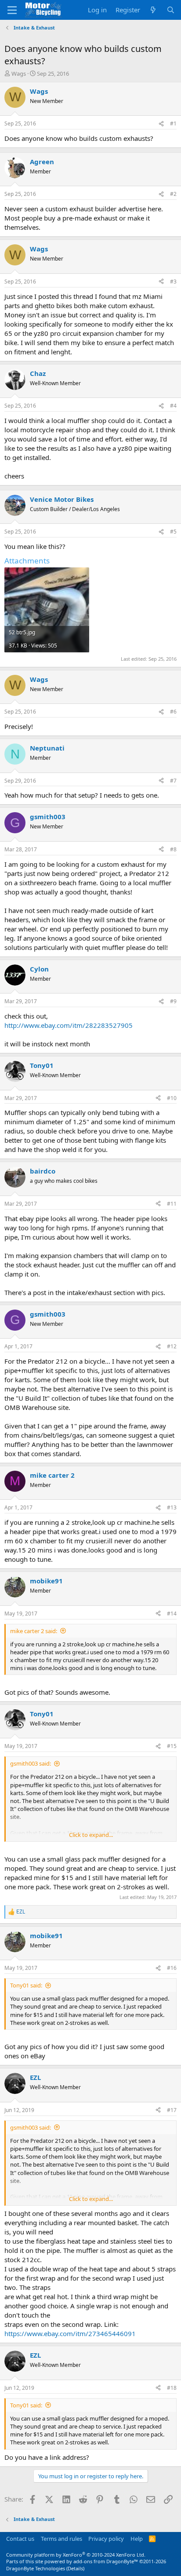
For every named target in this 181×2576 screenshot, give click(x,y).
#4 (173, 406)
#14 (172, 1614)
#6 (173, 712)
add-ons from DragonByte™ (106, 2561)
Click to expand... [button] (91, 1835)
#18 (172, 2388)
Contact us (20, 2539)
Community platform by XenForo (76, 2555)
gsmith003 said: (31, 1763)
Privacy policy (106, 2539)
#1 (173, 123)
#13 (172, 1507)
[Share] (161, 124)
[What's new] (153, 10)
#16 (172, 1968)
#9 (173, 1001)
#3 (173, 282)
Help (137, 2539)
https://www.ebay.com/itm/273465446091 (70, 2333)
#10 (172, 1098)
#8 (173, 849)
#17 (172, 2110)
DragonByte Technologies (36, 2568)
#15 (172, 1746)
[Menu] (12, 10)
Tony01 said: (26, 1985)
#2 (173, 194)
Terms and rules (62, 2539)
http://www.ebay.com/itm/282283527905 (69, 1025)
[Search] (171, 10)
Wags (19, 74)
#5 (173, 532)
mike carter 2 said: (34, 1631)
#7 (173, 781)
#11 (172, 1204)
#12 (172, 1346)
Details (75, 2568)
